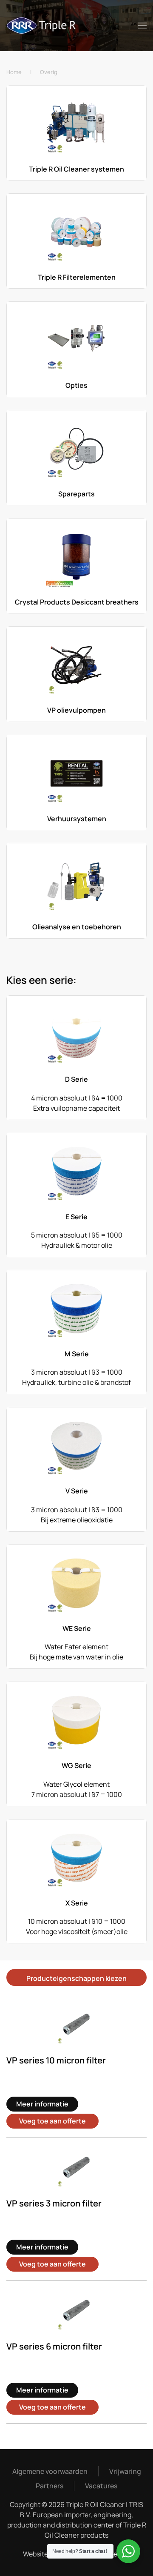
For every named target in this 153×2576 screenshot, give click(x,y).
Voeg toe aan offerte (52, 2121)
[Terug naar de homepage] (42, 26)
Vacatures (101, 2486)
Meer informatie (42, 2104)
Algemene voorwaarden (50, 2471)
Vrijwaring (125, 2471)
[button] (142, 26)
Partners (50, 2486)
